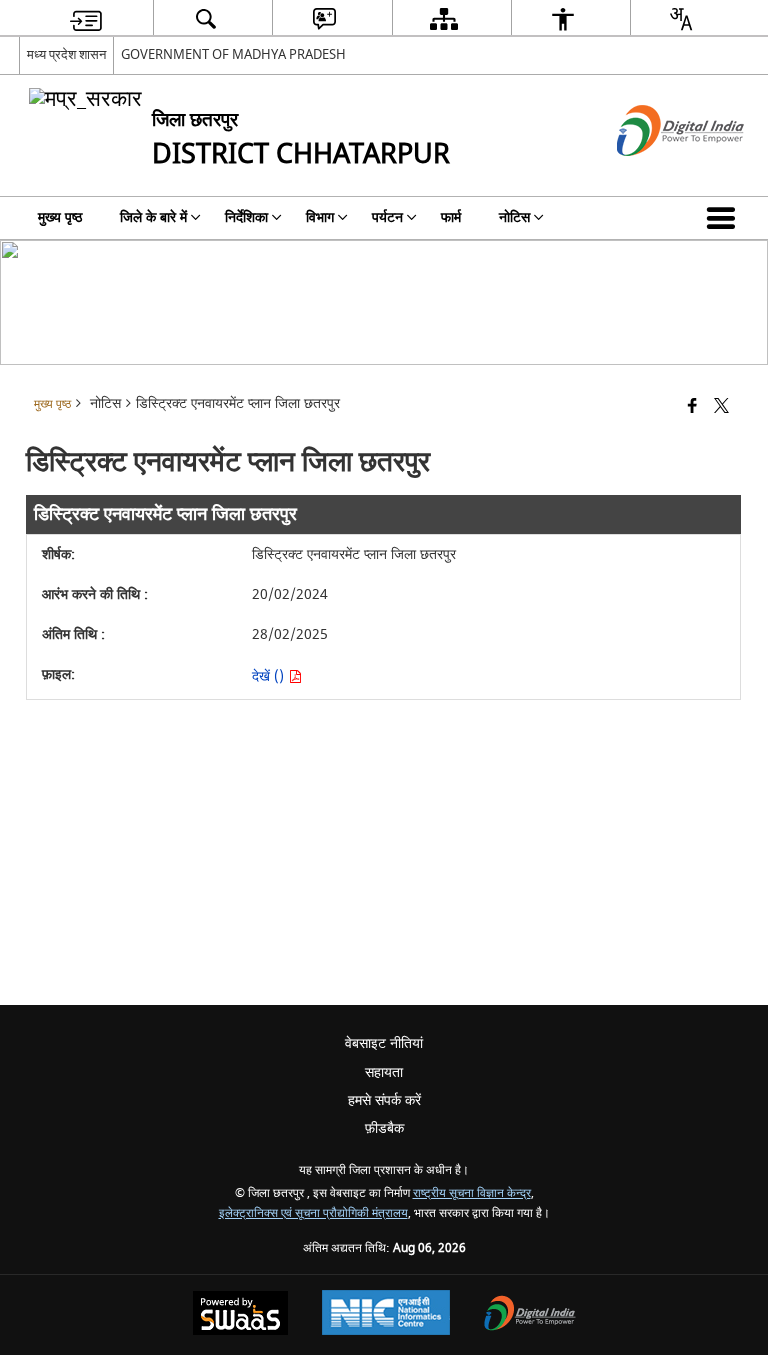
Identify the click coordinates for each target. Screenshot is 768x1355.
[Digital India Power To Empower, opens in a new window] (530, 1315)
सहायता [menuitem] (384, 1072)
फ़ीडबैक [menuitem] (384, 1128)
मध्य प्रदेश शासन (66, 54)
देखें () (270, 676)
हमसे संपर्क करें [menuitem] (384, 1100)
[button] (725, 218)
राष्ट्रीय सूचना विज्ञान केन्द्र (472, 1193)
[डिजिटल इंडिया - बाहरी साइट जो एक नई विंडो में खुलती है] (655, 173)
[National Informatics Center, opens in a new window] (386, 1315)
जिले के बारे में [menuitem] (153, 217)
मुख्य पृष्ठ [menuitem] (60, 217)
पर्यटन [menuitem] (387, 217)
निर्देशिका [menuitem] (246, 217)
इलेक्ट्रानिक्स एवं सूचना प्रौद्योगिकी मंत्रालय (313, 1213)
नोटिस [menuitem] (514, 217)
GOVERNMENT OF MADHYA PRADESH (233, 54)
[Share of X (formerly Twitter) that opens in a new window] (721, 407)
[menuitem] (86, 18)
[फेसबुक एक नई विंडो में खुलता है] (692, 407)
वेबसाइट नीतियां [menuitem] (384, 1043)
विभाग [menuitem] (320, 217)
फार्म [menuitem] (451, 217)
